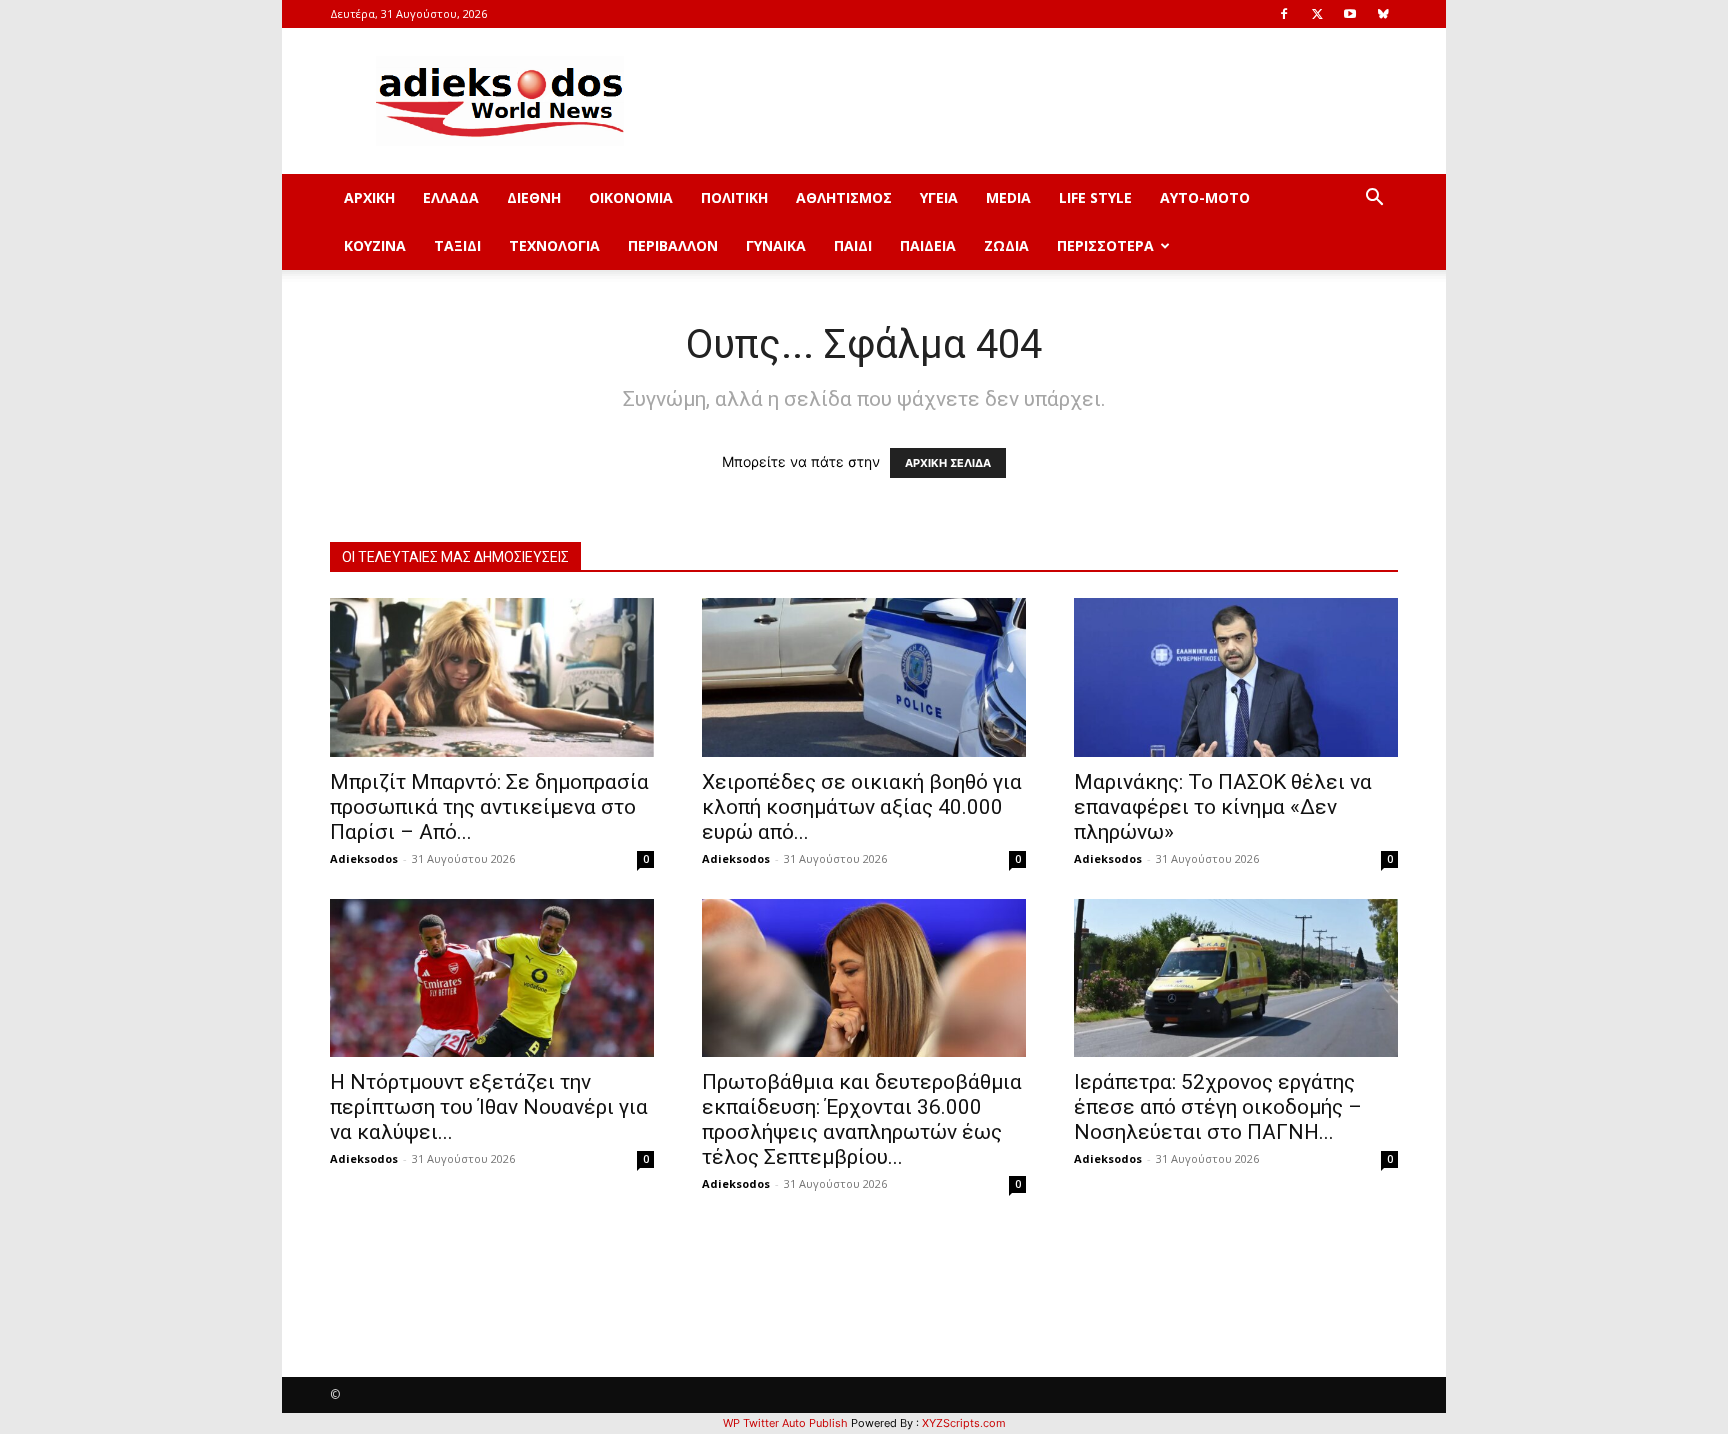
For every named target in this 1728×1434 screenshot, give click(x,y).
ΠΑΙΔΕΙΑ (928, 245)
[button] (1374, 199)
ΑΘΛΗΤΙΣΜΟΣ (844, 197)
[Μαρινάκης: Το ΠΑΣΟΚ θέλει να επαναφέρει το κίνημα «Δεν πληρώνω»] (1236, 677)
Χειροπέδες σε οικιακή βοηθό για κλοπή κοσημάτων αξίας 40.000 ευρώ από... (862, 807)
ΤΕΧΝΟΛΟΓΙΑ (554, 245)
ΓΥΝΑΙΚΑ (776, 245)
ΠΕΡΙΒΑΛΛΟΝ (673, 245)
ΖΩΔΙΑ (1006, 245)
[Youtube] (1350, 14)
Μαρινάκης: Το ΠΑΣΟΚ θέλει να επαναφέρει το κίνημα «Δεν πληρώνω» (1223, 807)
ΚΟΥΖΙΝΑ (375, 245)
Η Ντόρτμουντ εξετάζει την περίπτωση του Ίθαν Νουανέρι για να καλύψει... (489, 1107)
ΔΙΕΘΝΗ (534, 197)
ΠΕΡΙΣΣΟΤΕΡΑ (1105, 245)
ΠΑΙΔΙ (853, 245)
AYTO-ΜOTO (1205, 197)
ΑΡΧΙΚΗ (369, 197)
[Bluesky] (1383, 14)
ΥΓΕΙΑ (939, 197)
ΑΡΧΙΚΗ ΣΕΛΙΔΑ (948, 463)
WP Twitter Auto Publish (785, 1423)
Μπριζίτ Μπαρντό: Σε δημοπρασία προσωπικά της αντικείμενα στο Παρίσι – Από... (489, 807)
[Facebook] (1284, 14)
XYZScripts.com (964, 1423)
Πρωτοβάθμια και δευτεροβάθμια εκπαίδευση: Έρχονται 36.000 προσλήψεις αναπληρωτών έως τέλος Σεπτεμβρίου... (862, 1119)
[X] (1317, 14)
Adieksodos (364, 858)
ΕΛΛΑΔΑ (451, 197)
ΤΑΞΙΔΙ (457, 245)
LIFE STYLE (1095, 197)
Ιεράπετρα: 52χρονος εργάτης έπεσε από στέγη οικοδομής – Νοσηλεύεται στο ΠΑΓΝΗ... (1218, 1107)
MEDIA (1008, 197)
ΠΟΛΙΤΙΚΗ (734, 197)
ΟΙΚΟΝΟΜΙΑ (631, 197)
